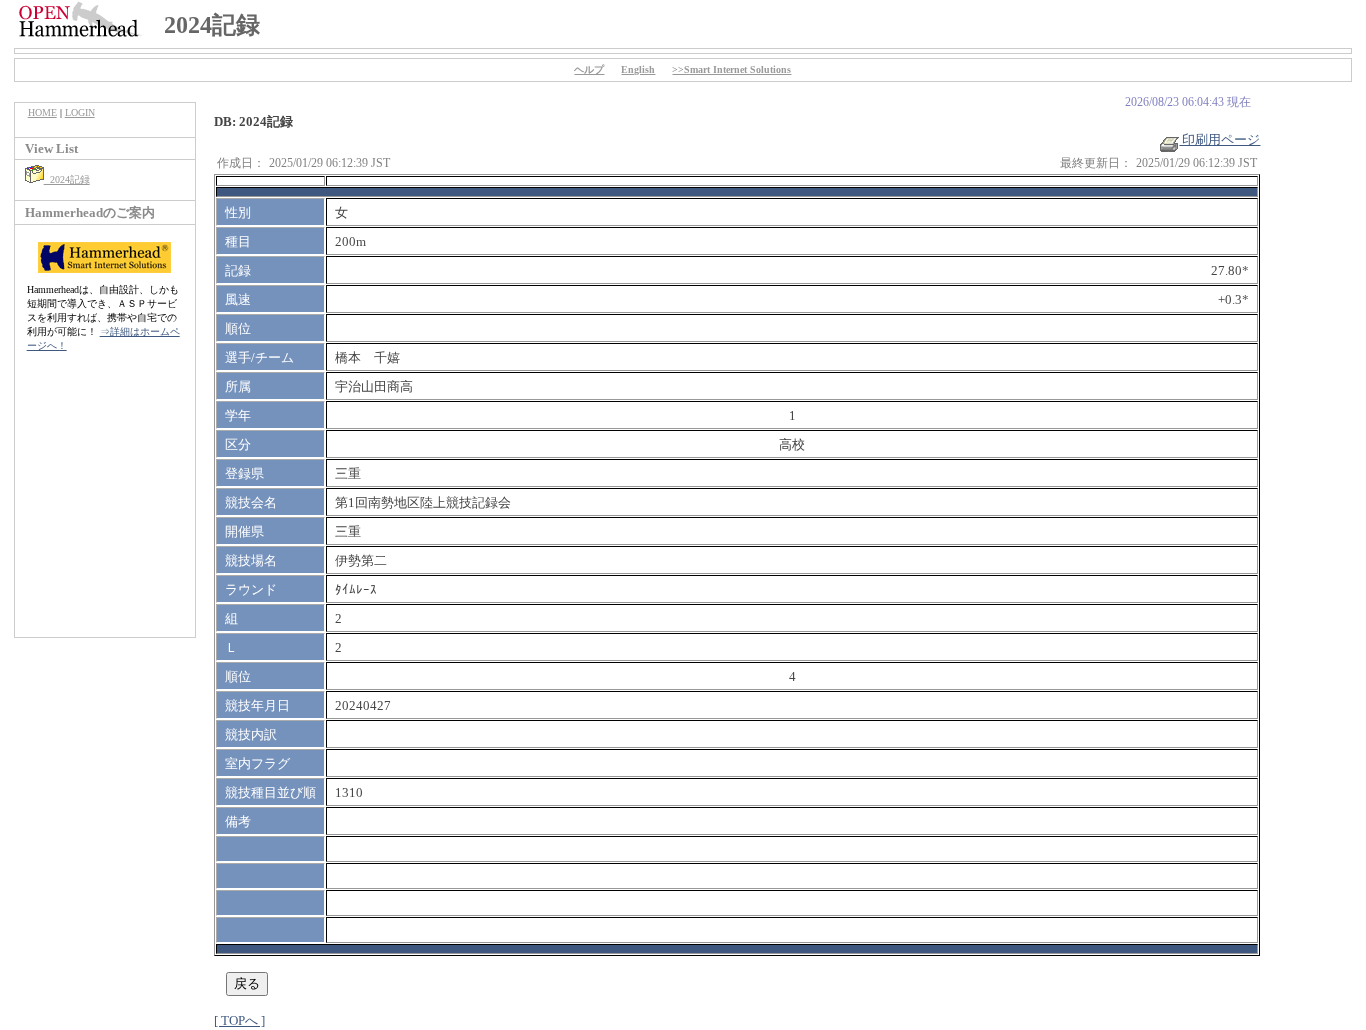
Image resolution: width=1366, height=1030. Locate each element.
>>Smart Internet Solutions (731, 69)
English (638, 69)
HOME (42, 112)
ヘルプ (589, 69)
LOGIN (80, 112)
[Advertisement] (105, 505)
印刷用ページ (1219, 139)
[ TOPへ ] (239, 1020)
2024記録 (67, 179)
